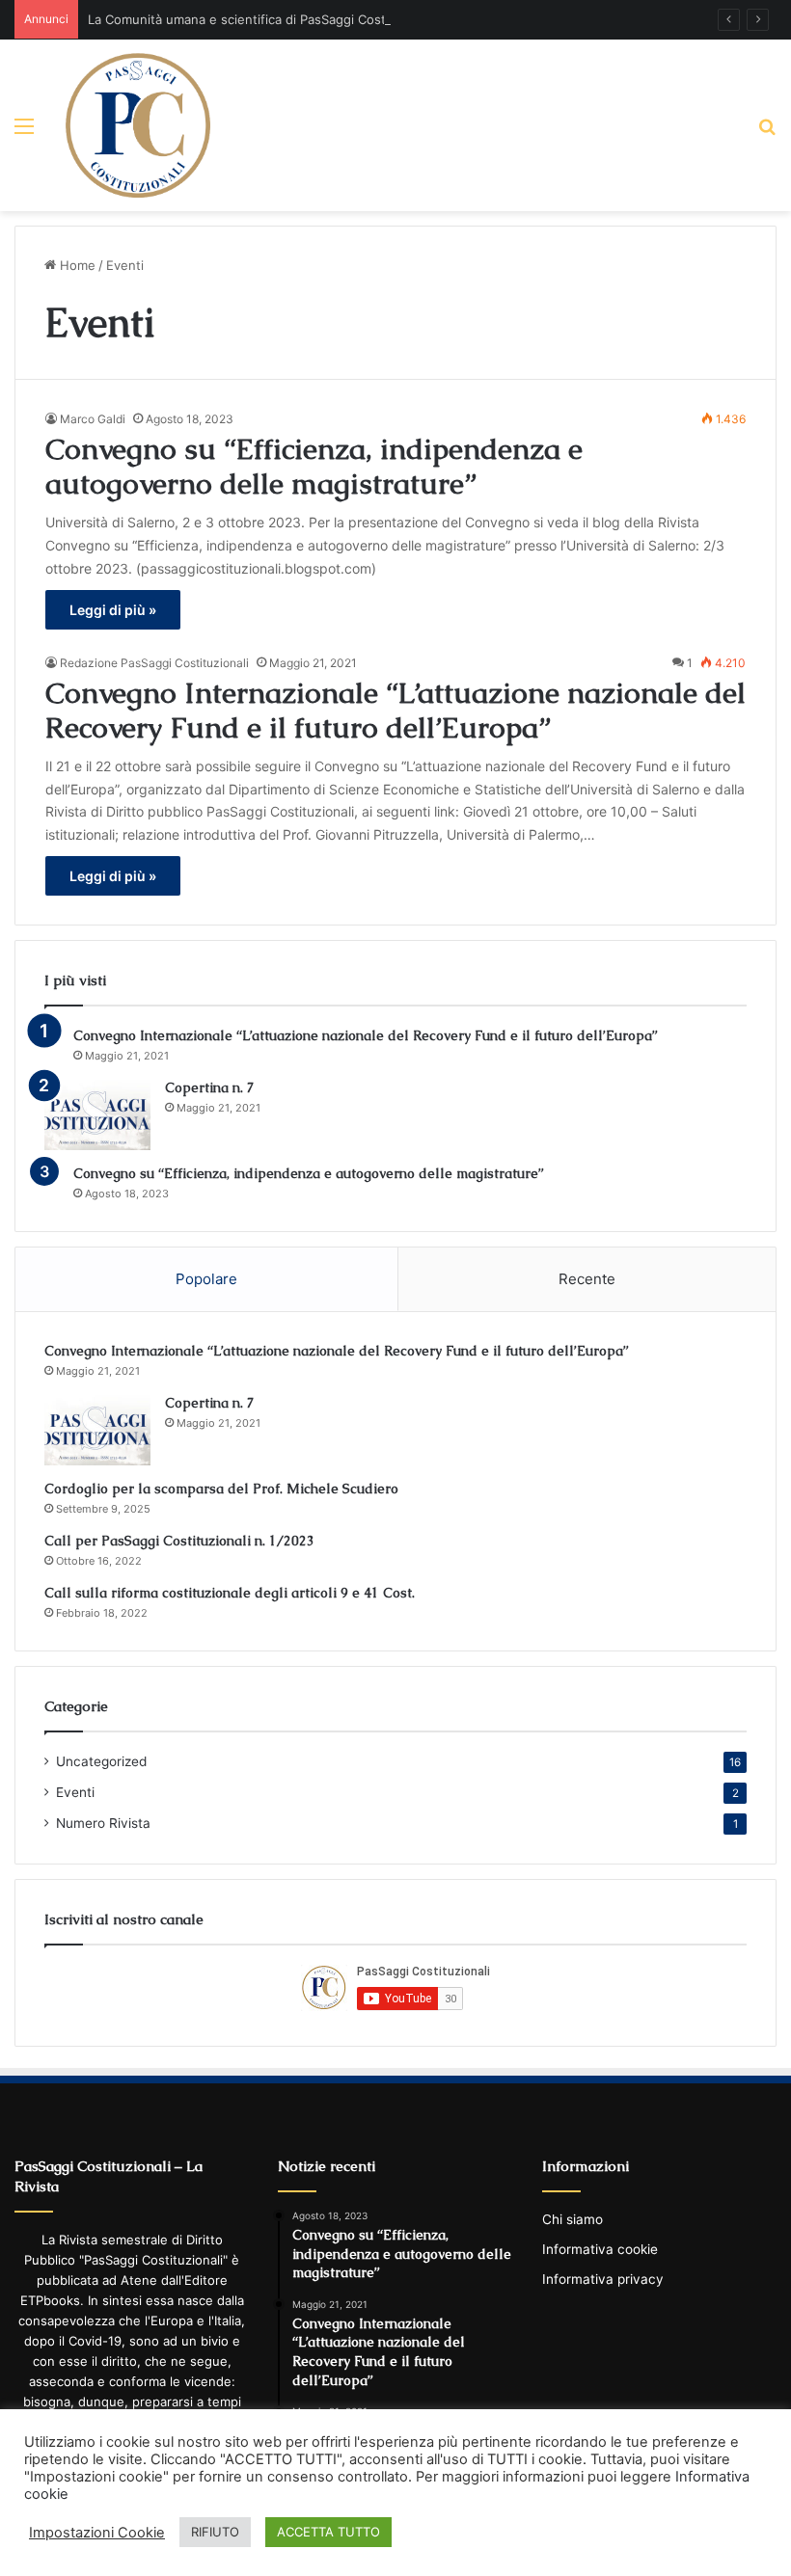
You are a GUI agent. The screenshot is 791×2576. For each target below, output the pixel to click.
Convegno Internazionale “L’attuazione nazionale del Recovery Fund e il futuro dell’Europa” (395, 710)
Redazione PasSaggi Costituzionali (154, 663)
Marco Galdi (93, 419)
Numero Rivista (103, 1823)
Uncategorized (101, 1761)
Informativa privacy (603, 2279)
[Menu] (24, 133)
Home (76, 265)
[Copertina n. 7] (97, 1114)
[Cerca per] (767, 133)
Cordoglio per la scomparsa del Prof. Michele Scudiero (221, 1489)
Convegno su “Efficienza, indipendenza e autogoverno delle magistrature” (314, 466)
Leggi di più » (113, 610)
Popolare (206, 1279)
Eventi (75, 1792)
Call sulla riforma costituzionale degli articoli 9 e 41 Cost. (230, 1593)
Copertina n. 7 (210, 1087)
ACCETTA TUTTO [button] (328, 2532)
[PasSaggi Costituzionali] (138, 125)
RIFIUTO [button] (215, 2532)
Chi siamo (573, 2219)
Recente (587, 1279)
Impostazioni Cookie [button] (97, 2533)
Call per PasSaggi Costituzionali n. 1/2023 (179, 1541)
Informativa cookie (600, 2249)
